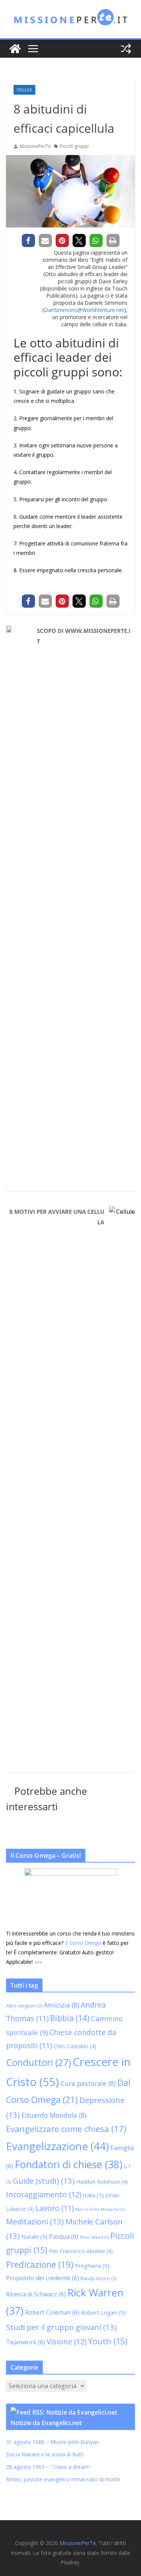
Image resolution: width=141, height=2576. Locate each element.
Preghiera (92, 2266)
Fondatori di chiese (68, 2164)
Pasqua (64, 2237)
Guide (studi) (44, 2181)
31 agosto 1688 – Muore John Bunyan (52, 2442)
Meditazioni (35, 2221)
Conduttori (39, 2062)
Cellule (24, 90)
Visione (67, 2342)
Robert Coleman (52, 2312)
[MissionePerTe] (15, 49)
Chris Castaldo (75, 2046)
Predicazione (40, 2265)
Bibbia (70, 2018)
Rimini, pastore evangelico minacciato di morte (63, 2479)
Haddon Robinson (102, 2182)
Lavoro (55, 2208)
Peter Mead (94, 2237)
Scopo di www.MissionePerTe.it (84, 636)
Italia (93, 2195)
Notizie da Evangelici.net (46, 2423)
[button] (28, 240)
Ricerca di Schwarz (36, 2294)
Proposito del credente (42, 2278)
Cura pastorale (88, 2083)
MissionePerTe (35, 146)
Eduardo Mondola (54, 2115)
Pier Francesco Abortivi (81, 2251)
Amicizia (61, 2005)
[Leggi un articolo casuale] (126, 49)
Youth (108, 2341)
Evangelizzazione (57, 2146)
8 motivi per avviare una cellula (57, 1217)
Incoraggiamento (44, 2194)
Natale (34, 2237)
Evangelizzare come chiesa (66, 2129)
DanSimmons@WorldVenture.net (84, 310)
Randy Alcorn (98, 2279)
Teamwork (26, 2342)
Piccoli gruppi (74, 146)
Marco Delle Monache (100, 2209)
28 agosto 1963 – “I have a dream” (48, 2467)
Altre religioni (24, 2006)
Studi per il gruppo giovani (61, 2327)
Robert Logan (103, 2312)
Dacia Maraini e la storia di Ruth (45, 2454)
